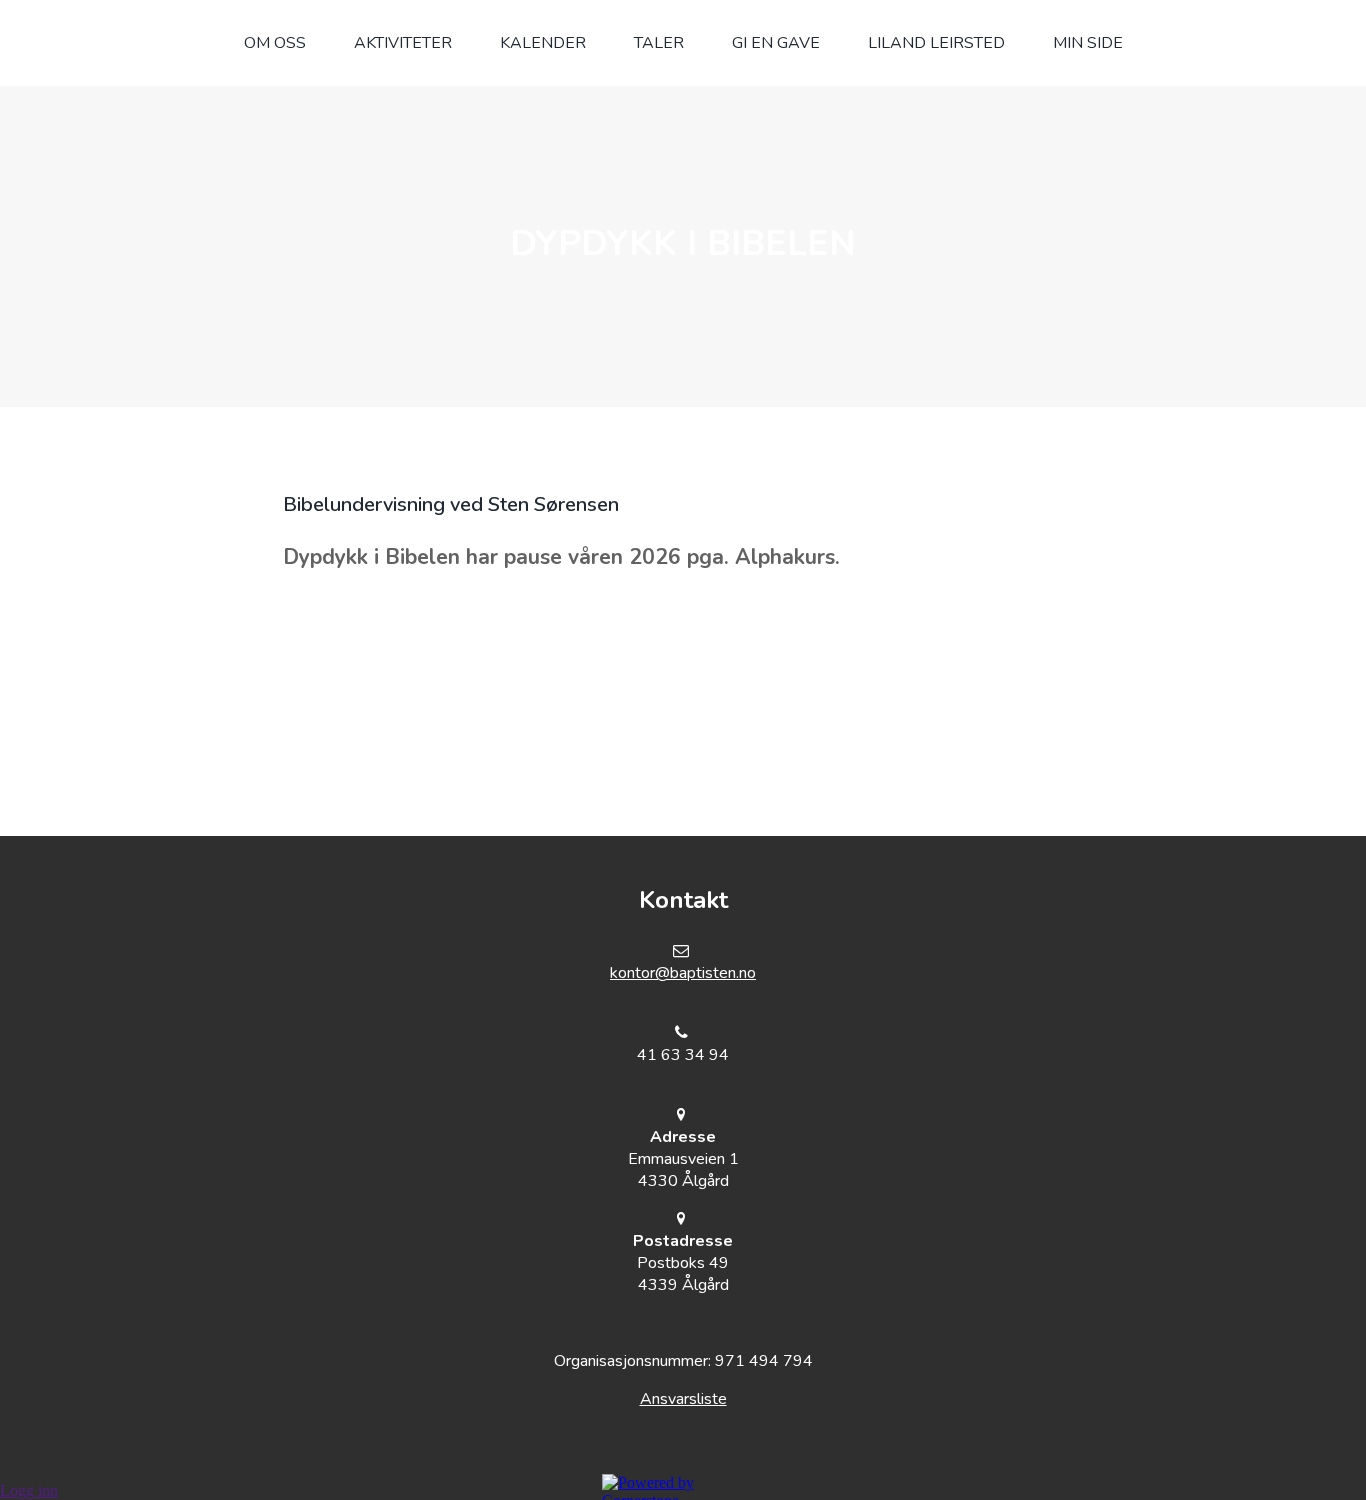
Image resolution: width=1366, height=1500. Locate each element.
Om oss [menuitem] (275, 43)
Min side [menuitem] (1088, 43)
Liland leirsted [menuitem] (936, 43)
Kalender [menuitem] (543, 43)
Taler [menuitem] (659, 43)
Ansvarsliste (683, 1399)
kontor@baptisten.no (683, 973)
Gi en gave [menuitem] (776, 43)
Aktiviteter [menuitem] (403, 43)
